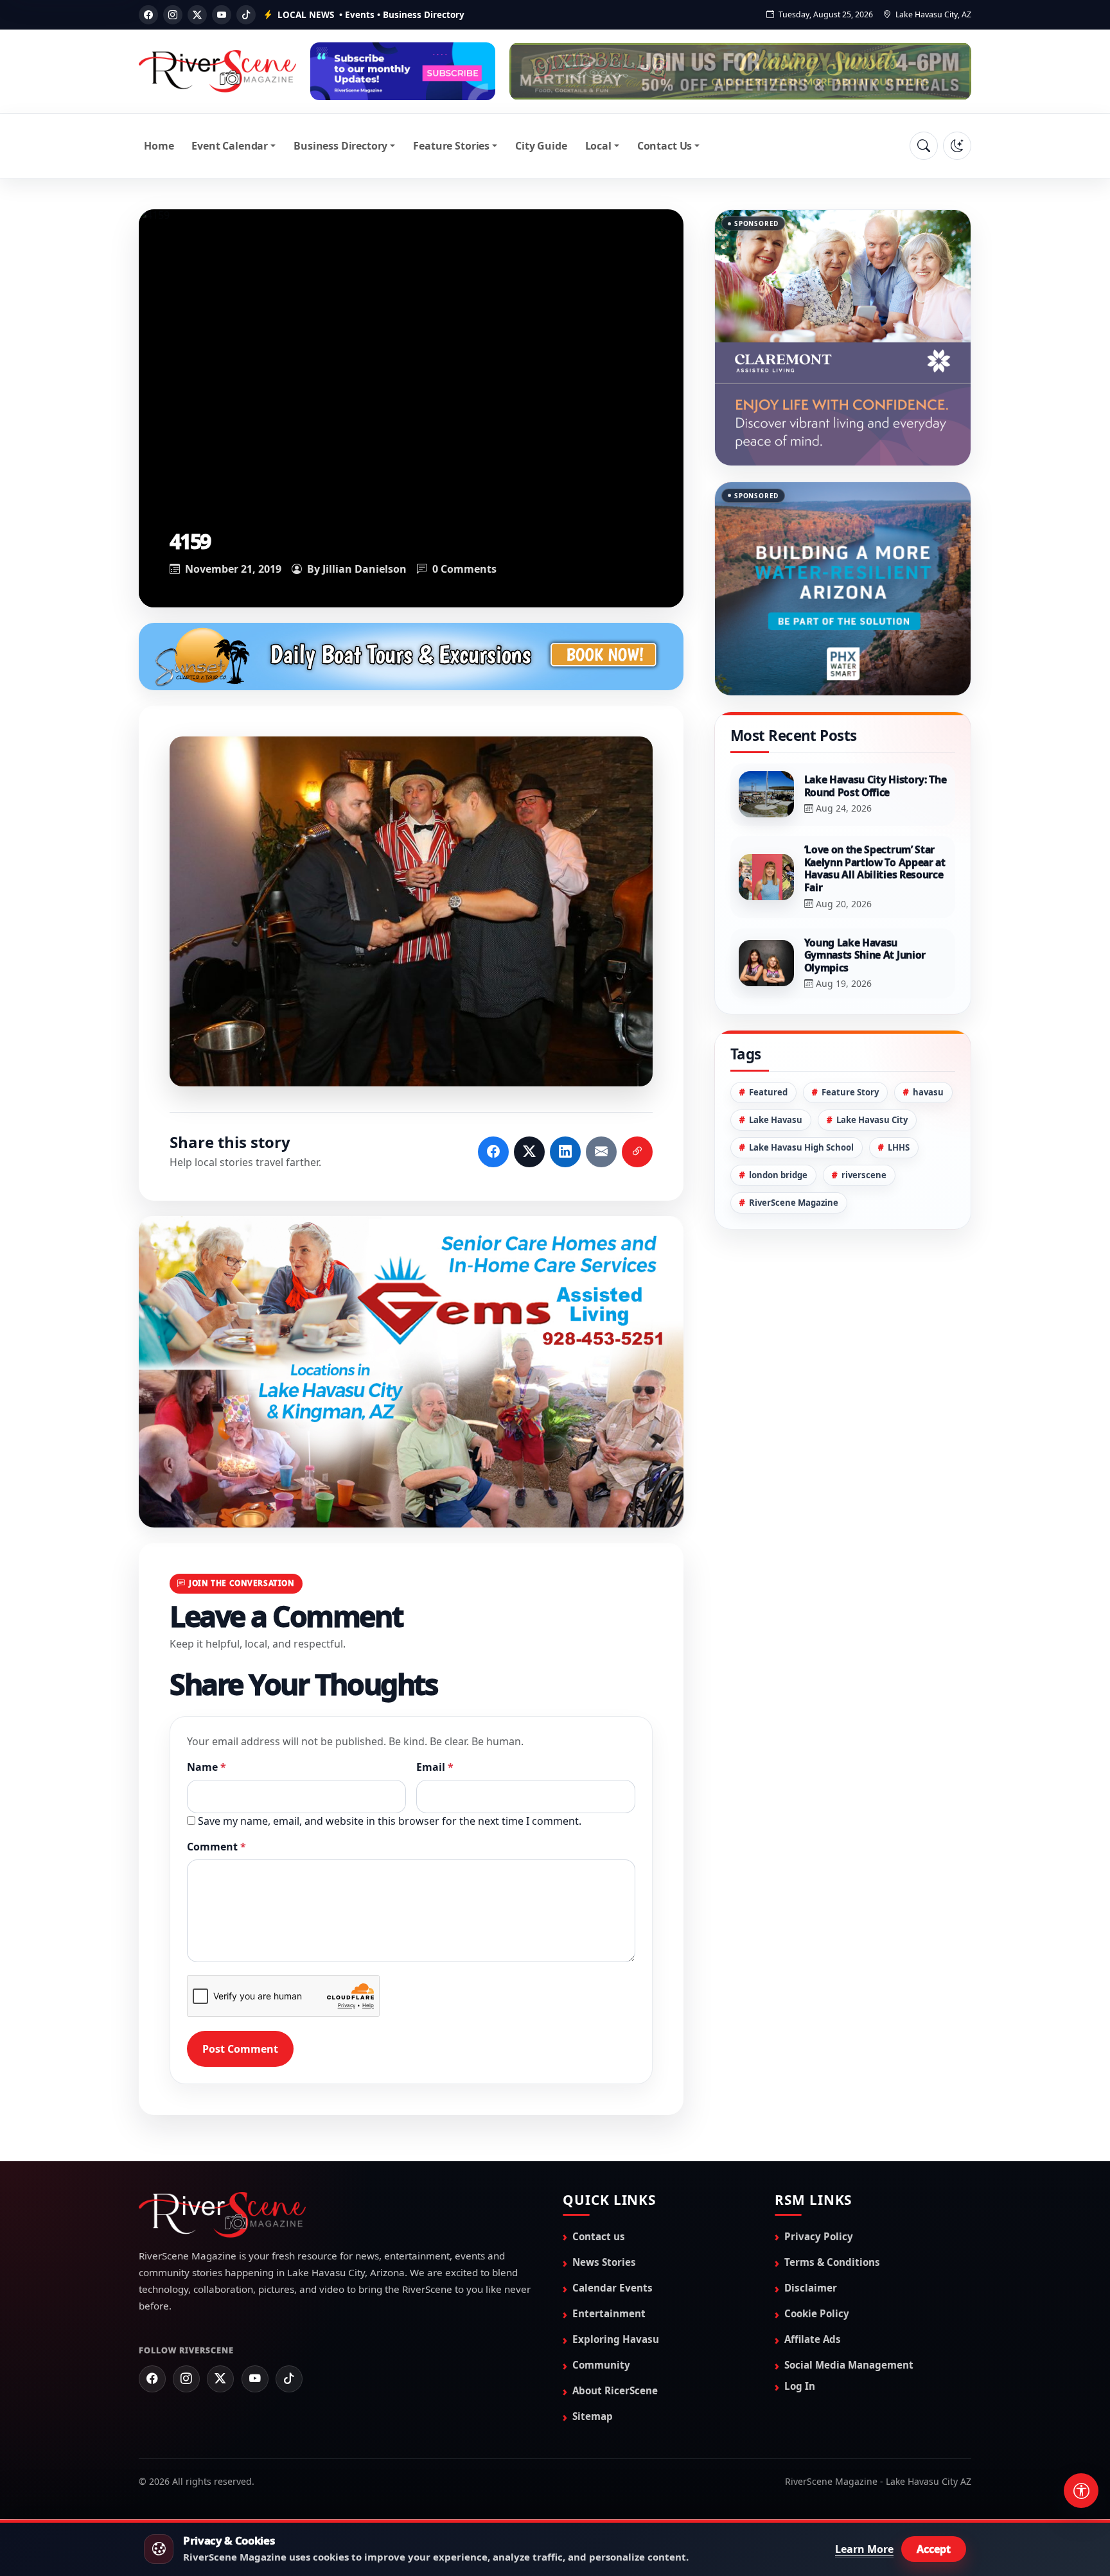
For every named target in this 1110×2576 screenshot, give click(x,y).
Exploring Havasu (616, 2339)
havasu (928, 1028)
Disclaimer (811, 2288)
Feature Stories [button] (451, 146)
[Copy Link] (637, 1152)
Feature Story (850, 1028)
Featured (768, 1028)
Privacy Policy (819, 2236)
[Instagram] (173, 15)
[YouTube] (222, 15)
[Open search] (924, 146)
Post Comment (240, 2049)
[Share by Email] (601, 1152)
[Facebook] (148, 15)
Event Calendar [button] (230, 146)
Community (601, 2365)
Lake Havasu (776, 1056)
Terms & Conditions (832, 2262)
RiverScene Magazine (794, 1138)
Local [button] (598, 146)
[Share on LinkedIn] (565, 1152)
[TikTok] (246, 15)
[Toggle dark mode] (957, 146)
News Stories (604, 2262)
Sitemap (593, 2416)
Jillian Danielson (365, 569)
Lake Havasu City (872, 1056)
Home (159, 146)
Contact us (599, 2236)
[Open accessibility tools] (1081, 2491)
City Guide (541, 146)
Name (207, 1767)
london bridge (778, 1111)
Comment (216, 1847)
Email (435, 1767)
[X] (197, 15)
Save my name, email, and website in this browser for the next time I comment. (390, 1821)
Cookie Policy (817, 2313)
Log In (800, 2386)
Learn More (864, 2549)
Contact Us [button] (665, 146)
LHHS (899, 1083)
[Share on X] (529, 1152)
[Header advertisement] (403, 71)
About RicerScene (615, 2390)
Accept (934, 2549)
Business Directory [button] (340, 146)
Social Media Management (849, 2365)
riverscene (864, 1111)
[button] (411, 911)
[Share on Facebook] (493, 1152)
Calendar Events (612, 2288)
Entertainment (609, 2313)
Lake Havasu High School (801, 1083)
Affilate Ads (813, 2339)
